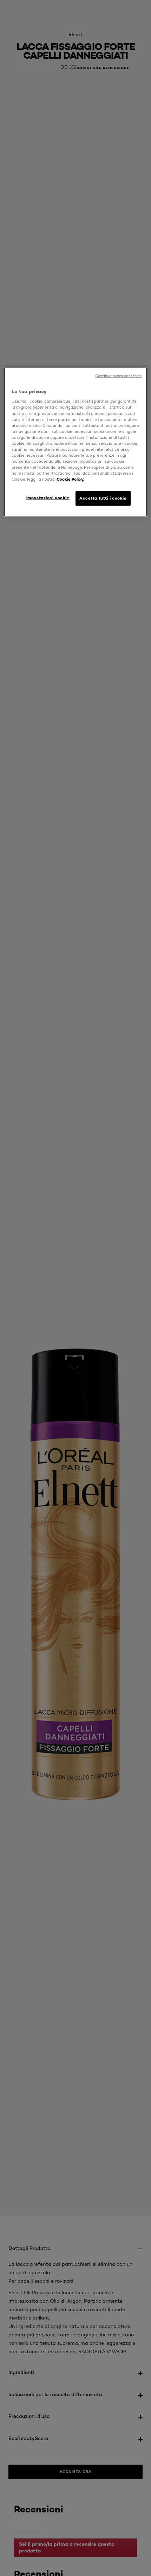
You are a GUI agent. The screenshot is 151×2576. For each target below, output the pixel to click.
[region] (76, 442)
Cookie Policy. (70, 479)
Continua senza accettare (119, 375)
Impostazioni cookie (48, 498)
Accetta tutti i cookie (103, 498)
